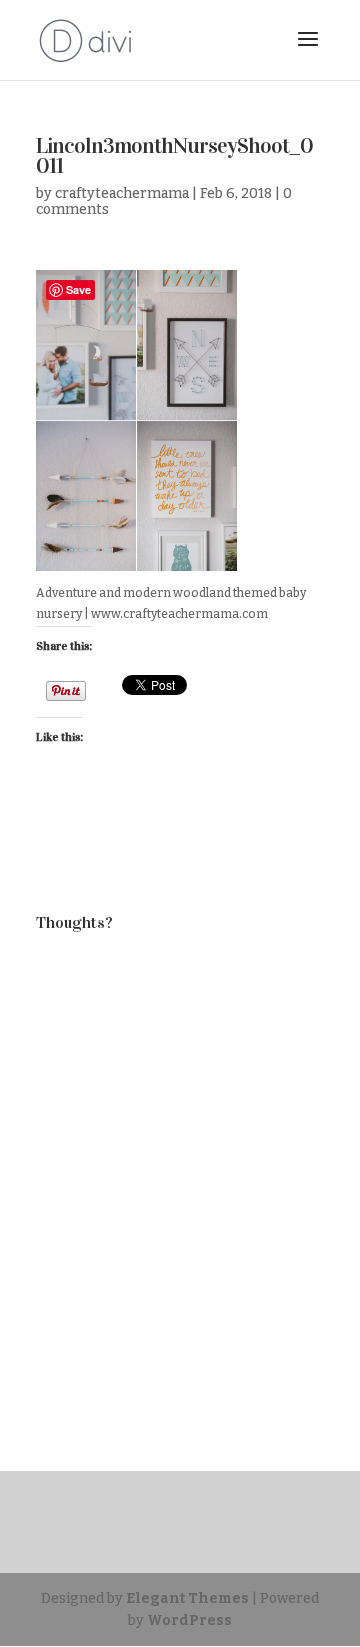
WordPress (189, 1620)
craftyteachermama (122, 193)
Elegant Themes (187, 1598)
